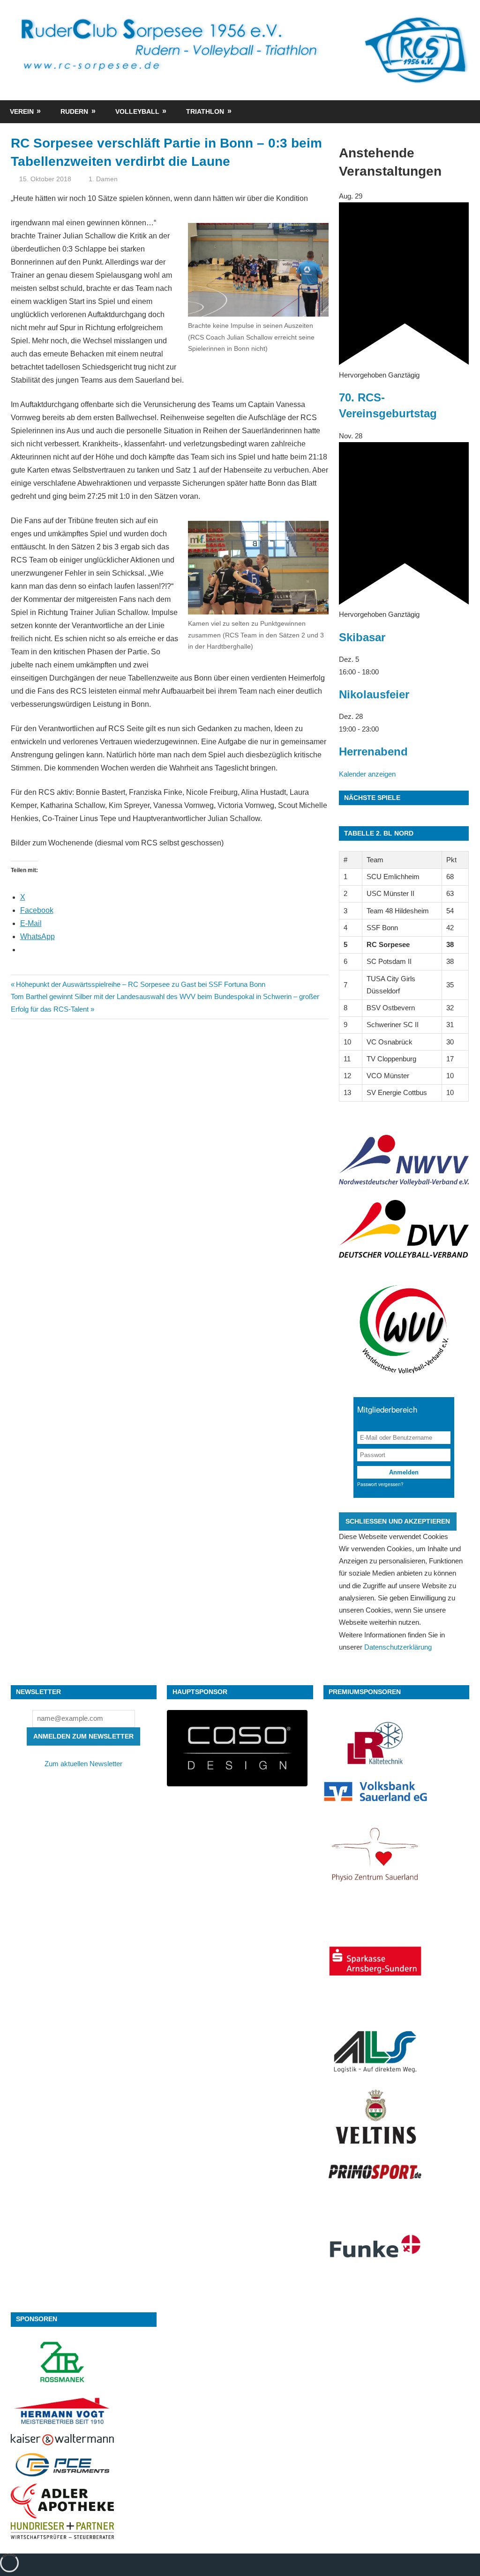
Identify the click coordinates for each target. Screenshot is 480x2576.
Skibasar (362, 637)
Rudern (74, 111)
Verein (22, 111)
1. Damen (103, 179)
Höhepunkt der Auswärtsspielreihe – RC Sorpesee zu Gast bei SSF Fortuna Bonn (140, 984)
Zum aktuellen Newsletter (83, 1764)
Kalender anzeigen (367, 774)
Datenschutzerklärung (398, 1647)
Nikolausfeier (374, 694)
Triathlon (205, 111)
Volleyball (137, 111)
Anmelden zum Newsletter (83, 1736)
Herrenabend (373, 751)
